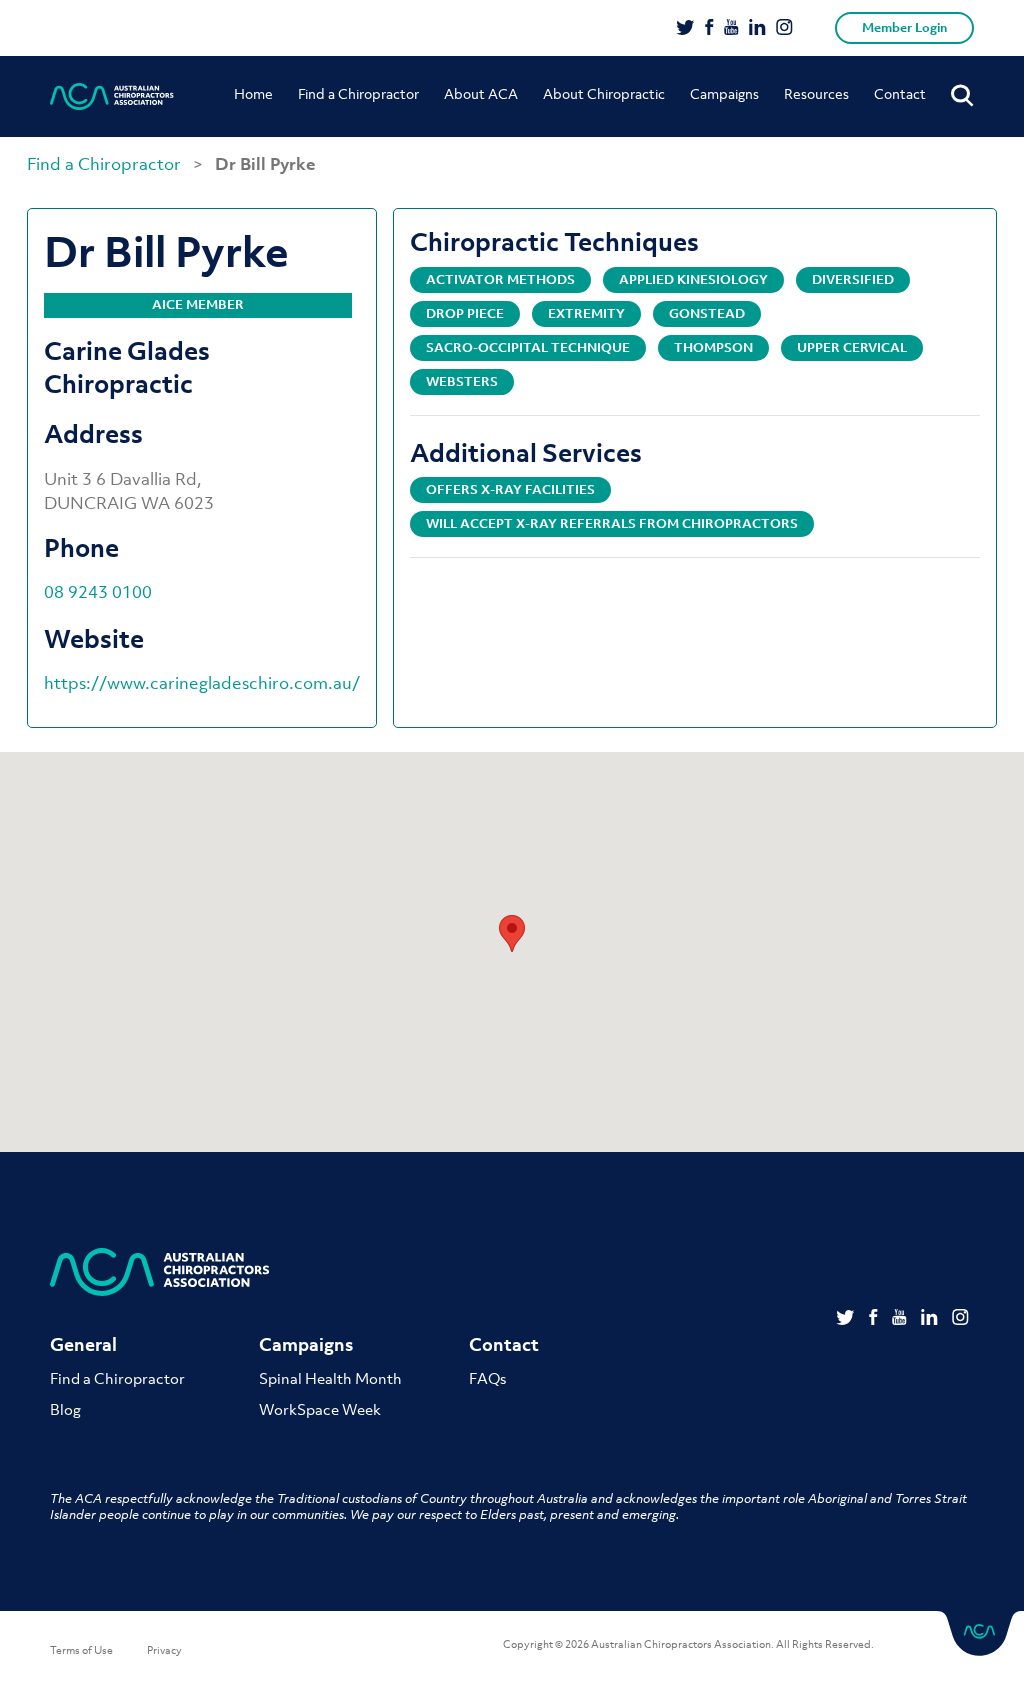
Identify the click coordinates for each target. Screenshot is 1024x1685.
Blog (65, 1409)
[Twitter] (685, 29)
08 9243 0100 (98, 592)
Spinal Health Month (330, 1378)
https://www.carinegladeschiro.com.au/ (202, 683)
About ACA (481, 93)
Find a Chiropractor (358, 93)
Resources (816, 93)
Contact (900, 93)
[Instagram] (784, 29)
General (83, 1344)
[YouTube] (731, 29)
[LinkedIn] (757, 29)
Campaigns (724, 93)
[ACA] (112, 96)
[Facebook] (709, 29)
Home (253, 93)
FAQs (487, 1378)
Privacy (164, 1650)
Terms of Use (81, 1650)
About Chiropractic (604, 93)
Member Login (904, 27)
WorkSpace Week (320, 1409)
